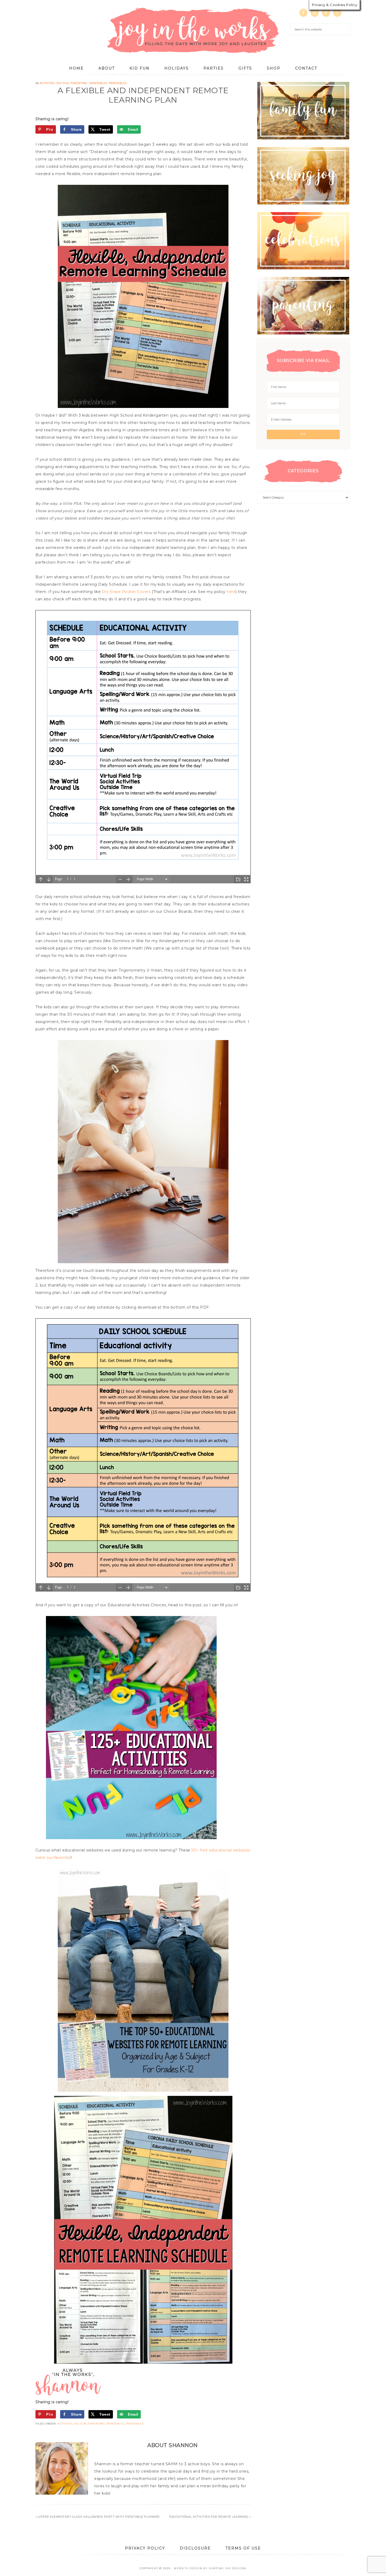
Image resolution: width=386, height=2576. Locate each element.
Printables (98, 83)
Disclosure (195, 2548)
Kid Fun (63, 83)
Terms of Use (243, 2548)
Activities (47, 83)
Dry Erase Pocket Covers (126, 592)
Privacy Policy (145, 2548)
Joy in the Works (193, 31)
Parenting (79, 83)
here (231, 592)
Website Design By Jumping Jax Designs (210, 2568)
